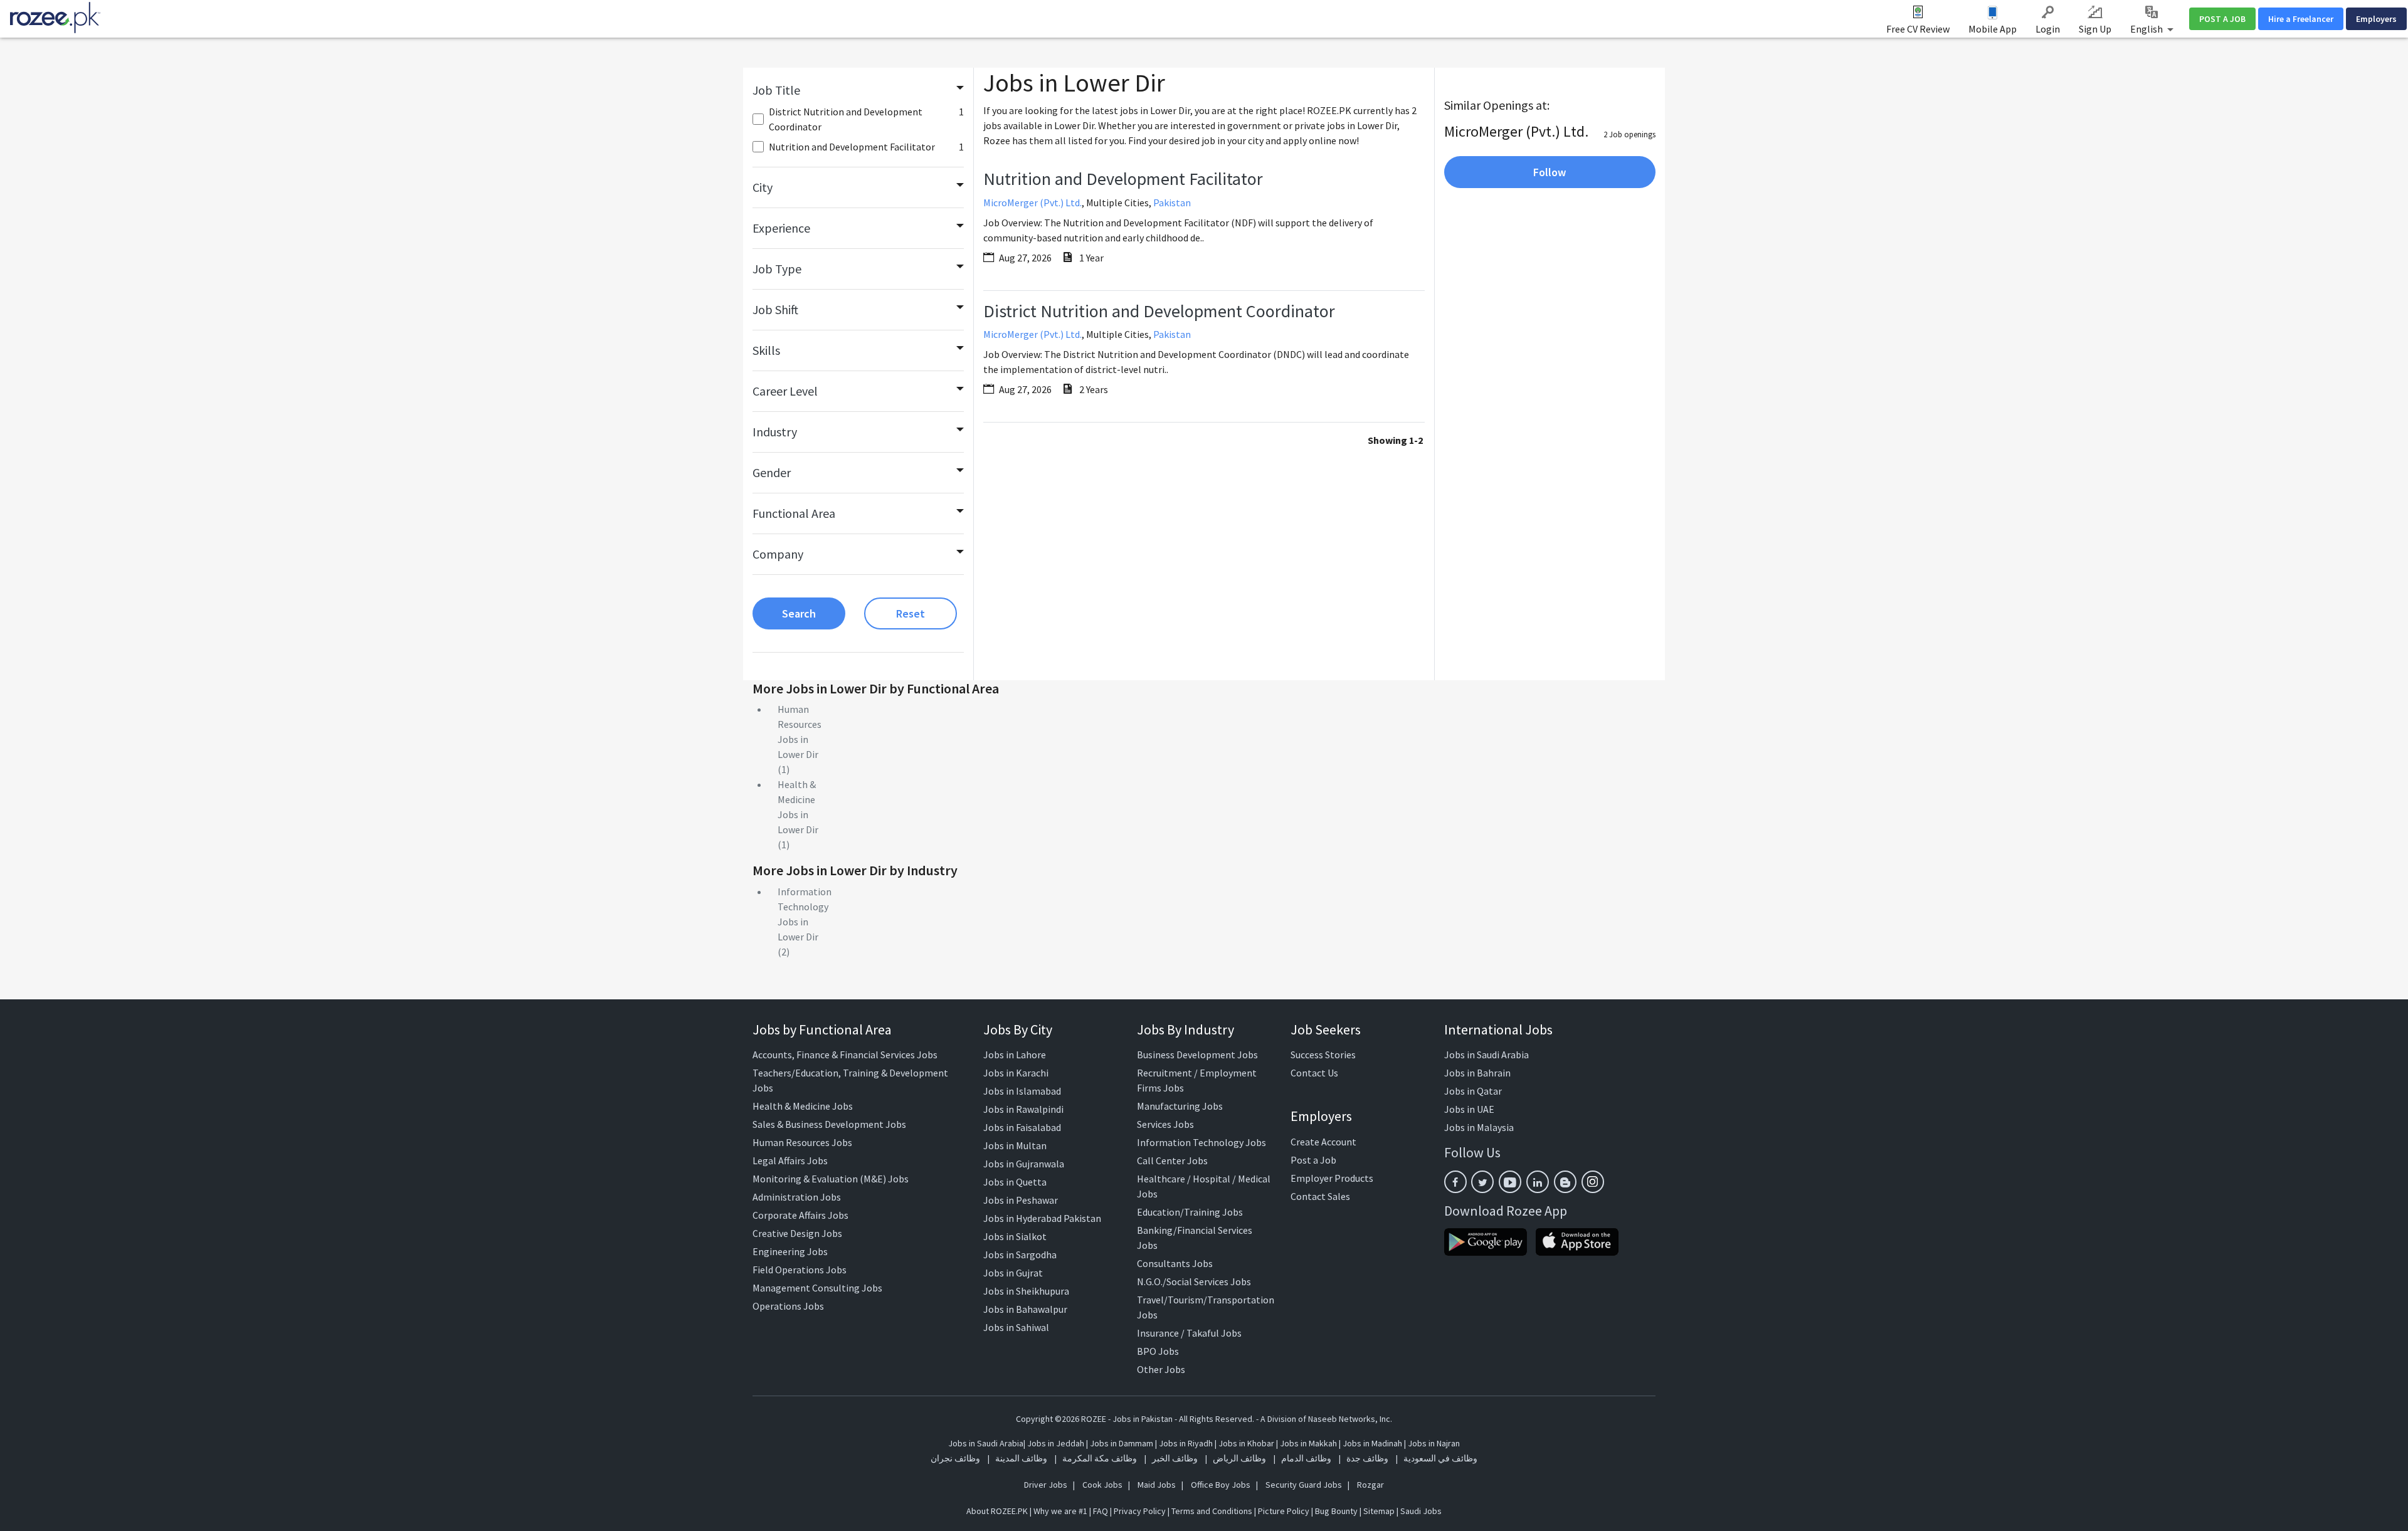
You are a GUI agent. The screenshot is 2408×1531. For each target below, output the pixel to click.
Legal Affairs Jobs (790, 1160)
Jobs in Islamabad (1022, 1091)
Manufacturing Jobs (1180, 1106)
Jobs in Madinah (1372, 1443)
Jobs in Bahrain (1477, 1073)
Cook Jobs (1102, 1485)
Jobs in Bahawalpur (1025, 1309)
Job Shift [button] (775, 309)
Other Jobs (1161, 1369)
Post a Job (1313, 1160)
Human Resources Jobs (802, 1142)
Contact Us (1314, 1073)
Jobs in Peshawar (1021, 1200)
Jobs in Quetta (1015, 1182)
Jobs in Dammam (1122, 1443)
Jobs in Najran (1434, 1443)
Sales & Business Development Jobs (829, 1124)
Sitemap (1379, 1511)
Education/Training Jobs (1190, 1212)
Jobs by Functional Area (822, 1029)
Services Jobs (1165, 1124)
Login (2048, 29)
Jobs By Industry (1186, 1029)
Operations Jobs (788, 1306)
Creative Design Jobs (797, 1233)
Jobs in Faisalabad (1022, 1127)
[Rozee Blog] (1565, 1182)
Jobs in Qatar (1473, 1091)
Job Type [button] (777, 269)
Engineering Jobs (790, 1251)
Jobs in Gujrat (1013, 1273)
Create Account (1323, 1142)
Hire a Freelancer (2301, 19)
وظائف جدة (1367, 1458)
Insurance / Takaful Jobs (1189, 1333)
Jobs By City (1018, 1029)
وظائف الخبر (1175, 1458)
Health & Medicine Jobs (803, 1106)
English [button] (2147, 29)
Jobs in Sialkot (1015, 1236)
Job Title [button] (776, 90)
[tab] (858, 90)
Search (799, 613)
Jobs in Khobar (1246, 1443)
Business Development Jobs (1197, 1055)
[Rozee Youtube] (1510, 1182)
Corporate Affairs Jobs (800, 1215)
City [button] (763, 187)
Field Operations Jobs (800, 1270)
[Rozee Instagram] (1593, 1182)
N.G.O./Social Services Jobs (1194, 1281)
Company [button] (778, 554)
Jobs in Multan (1015, 1145)
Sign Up (2095, 29)
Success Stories (1323, 1055)
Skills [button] (766, 350)
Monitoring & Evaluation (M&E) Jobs (831, 1179)
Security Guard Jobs (1304, 1485)
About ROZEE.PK (997, 1511)
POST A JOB (2222, 19)
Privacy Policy (1140, 1511)
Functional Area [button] (794, 513)
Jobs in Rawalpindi (1023, 1109)
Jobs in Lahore (1015, 1055)
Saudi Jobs (1421, 1511)
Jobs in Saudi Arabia (1487, 1055)
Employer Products (1332, 1178)
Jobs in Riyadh (1186, 1443)
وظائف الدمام (1306, 1458)
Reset (911, 613)
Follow (1550, 172)
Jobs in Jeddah (1056, 1443)
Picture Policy (1284, 1511)
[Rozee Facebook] (1455, 1182)
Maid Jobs (1157, 1485)
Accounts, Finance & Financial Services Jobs (845, 1055)
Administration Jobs (797, 1197)
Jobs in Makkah (1308, 1443)
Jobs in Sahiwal (1016, 1327)
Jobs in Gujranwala (1024, 1164)
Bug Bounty (1336, 1511)
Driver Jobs (1046, 1485)
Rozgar (1370, 1485)
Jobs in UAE (1469, 1109)
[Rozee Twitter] (1482, 1182)
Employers (2376, 19)
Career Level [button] (785, 391)
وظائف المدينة (1021, 1458)
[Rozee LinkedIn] (1538, 1182)
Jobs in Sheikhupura (1026, 1291)
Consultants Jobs (1175, 1263)
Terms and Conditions (1212, 1511)
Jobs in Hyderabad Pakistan (1042, 1218)
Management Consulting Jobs (817, 1288)
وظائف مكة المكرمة (1100, 1458)
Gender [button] (772, 472)
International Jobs (1498, 1029)
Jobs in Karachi (1016, 1073)
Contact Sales (1320, 1196)
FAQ (1101, 1511)
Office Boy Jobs (1221, 1485)
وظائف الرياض (1239, 1458)
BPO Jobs (1158, 1351)
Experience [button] (781, 228)
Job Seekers (1326, 1029)
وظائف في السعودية (1440, 1458)
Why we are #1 (1060, 1511)
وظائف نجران (955, 1458)
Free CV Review (1918, 29)
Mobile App (1993, 29)
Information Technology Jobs (1201, 1142)
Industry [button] (775, 432)
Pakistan (1172, 203)
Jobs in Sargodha (1020, 1255)
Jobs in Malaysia (1479, 1127)
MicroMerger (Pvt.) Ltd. (1032, 203)
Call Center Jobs (1172, 1160)
